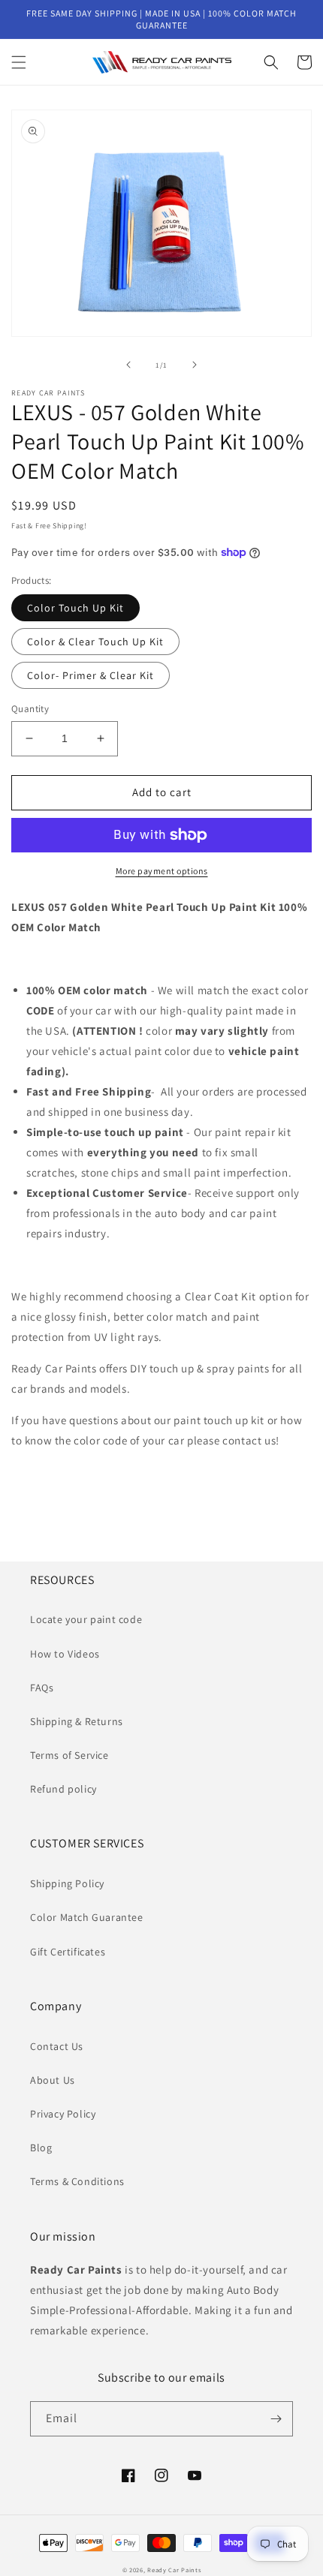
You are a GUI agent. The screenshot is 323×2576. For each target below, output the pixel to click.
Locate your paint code (86, 1619)
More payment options (162, 871)
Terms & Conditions (77, 2181)
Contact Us (57, 2046)
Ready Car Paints (174, 2570)
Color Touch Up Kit (75, 608)
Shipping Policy (67, 1883)
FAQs (42, 1688)
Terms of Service (69, 1755)
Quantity (30, 709)
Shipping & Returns (77, 1721)
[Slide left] (128, 365)
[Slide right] (195, 365)
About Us (53, 2080)
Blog (41, 2148)
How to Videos (65, 1654)
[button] (19, 62)
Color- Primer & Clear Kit (91, 675)
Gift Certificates (68, 1952)
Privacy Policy (63, 2114)
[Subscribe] (276, 2419)
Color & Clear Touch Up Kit (95, 642)
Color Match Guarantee (87, 1917)
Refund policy (63, 1789)
